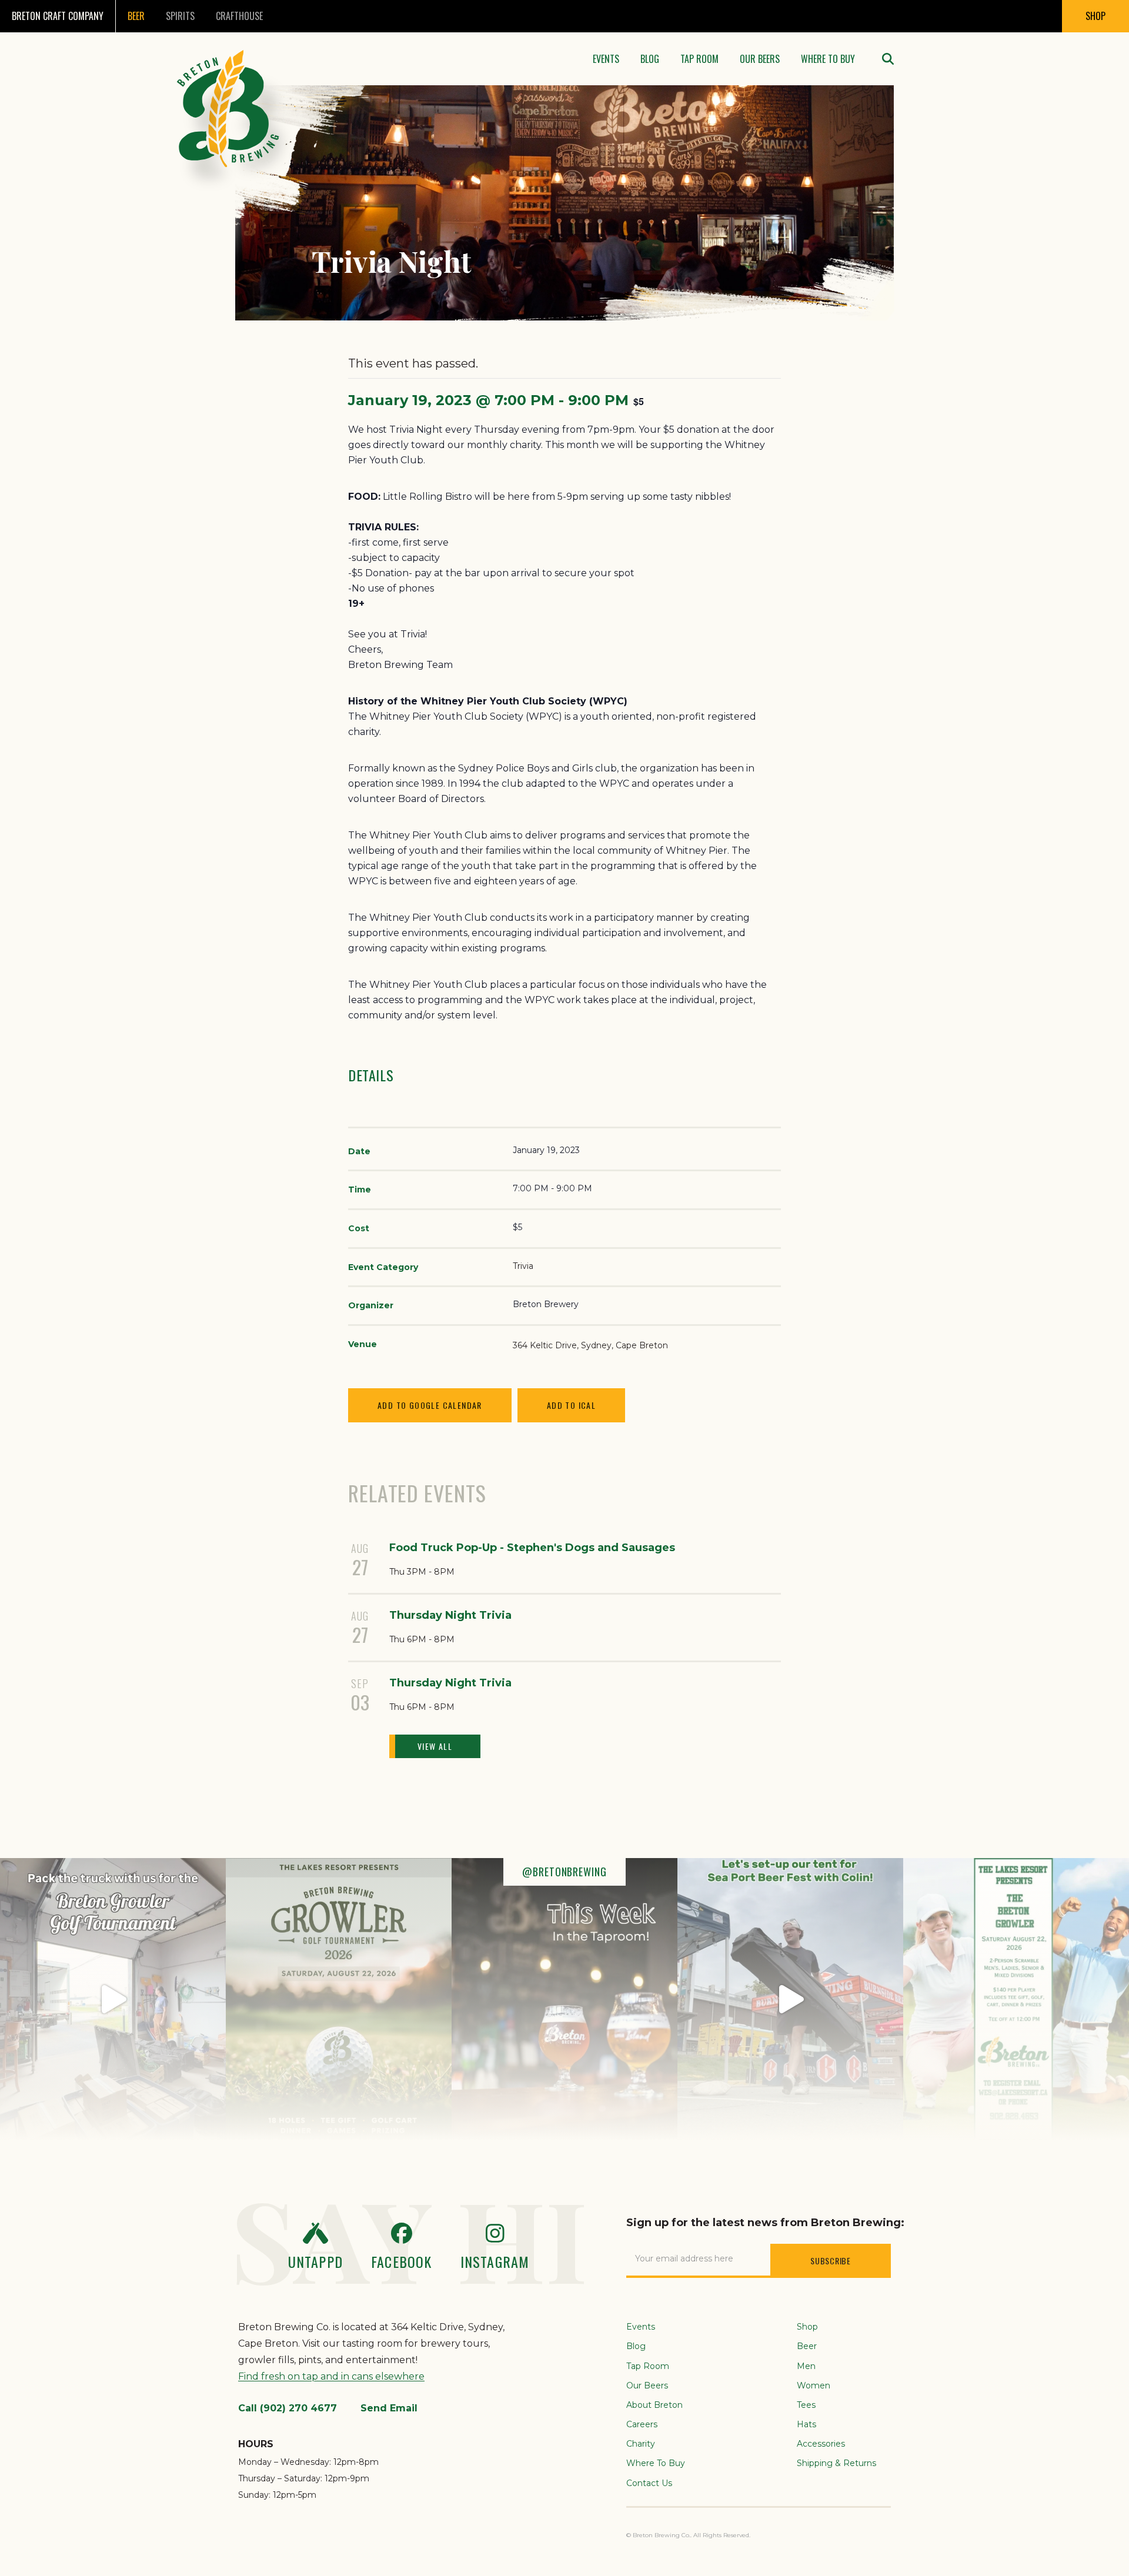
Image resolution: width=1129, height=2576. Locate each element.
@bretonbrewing (564, 1872)
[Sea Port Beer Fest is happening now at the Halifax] (790, 1999)
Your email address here (684, 2258)
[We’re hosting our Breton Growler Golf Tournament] (339, 1999)
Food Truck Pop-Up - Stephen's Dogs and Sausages (532, 1548)
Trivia (523, 1266)
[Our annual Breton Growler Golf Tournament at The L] (113, 1999)
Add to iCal (571, 1405)
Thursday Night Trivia (450, 1615)
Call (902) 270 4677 (288, 2408)
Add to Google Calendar (430, 1405)
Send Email (389, 2408)
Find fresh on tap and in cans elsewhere (331, 2376)
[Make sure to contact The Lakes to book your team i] (1016, 1999)
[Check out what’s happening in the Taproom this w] (564, 1999)
